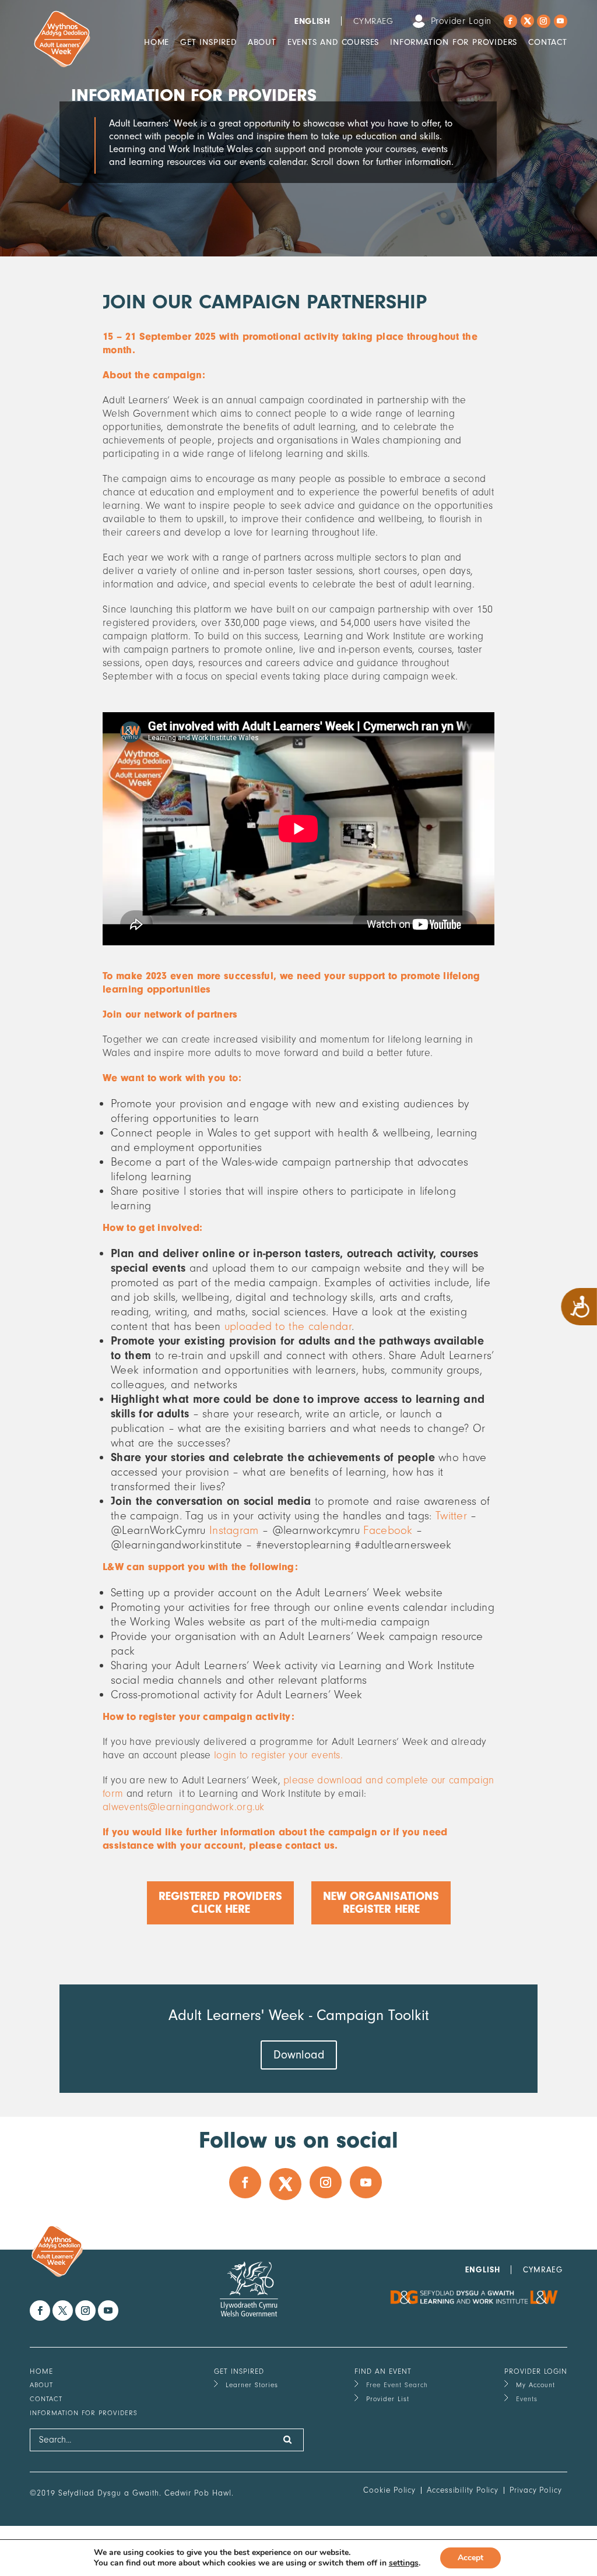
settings (404, 2563)
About (262, 42)
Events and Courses (333, 42)
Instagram (234, 1530)
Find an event (383, 2371)
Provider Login (461, 21)
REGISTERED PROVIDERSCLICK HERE (220, 1903)
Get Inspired (208, 42)
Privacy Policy (536, 2490)
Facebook (388, 1530)
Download (299, 2055)
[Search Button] (288, 2440)
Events (527, 2399)
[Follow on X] (527, 21)
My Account (535, 2385)
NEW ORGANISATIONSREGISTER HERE (381, 1903)
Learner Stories (252, 2385)
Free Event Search (397, 2385)
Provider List (388, 2399)
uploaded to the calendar (288, 1326)
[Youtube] (561, 21)
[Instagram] (544, 21)
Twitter (451, 1516)
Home (157, 42)
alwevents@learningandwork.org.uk (184, 1807)
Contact (548, 42)
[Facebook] (510, 21)
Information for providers (454, 42)
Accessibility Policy (463, 2490)
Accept (470, 2558)
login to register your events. (278, 1755)
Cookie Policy (389, 2490)
